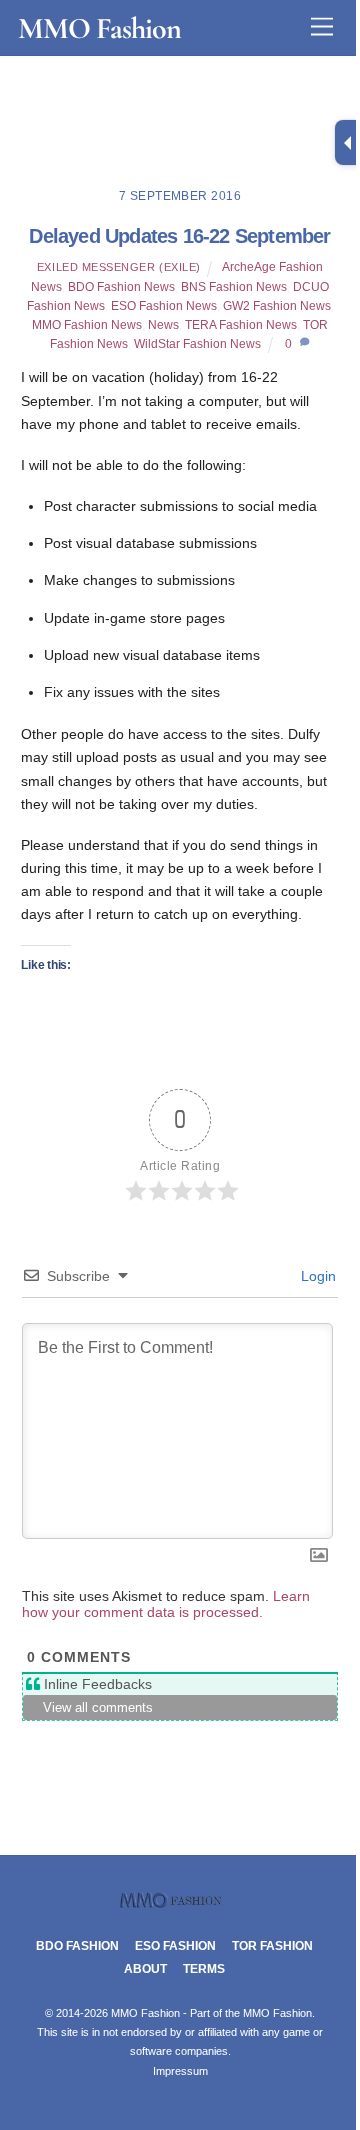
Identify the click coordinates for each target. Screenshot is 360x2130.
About (145, 1969)
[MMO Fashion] (180, 1902)
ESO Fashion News (164, 306)
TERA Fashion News (241, 325)
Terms (204, 1969)
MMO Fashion (277, 2013)
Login (316, 1276)
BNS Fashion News (234, 287)
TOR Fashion (272, 1946)
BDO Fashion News (121, 287)
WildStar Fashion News (197, 344)
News (163, 325)
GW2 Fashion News (277, 306)
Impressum (180, 2071)
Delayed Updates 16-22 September (179, 236)
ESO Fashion (175, 1946)
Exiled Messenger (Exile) (119, 267)
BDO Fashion (77, 1946)
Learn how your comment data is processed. (166, 1604)
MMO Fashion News (87, 325)
